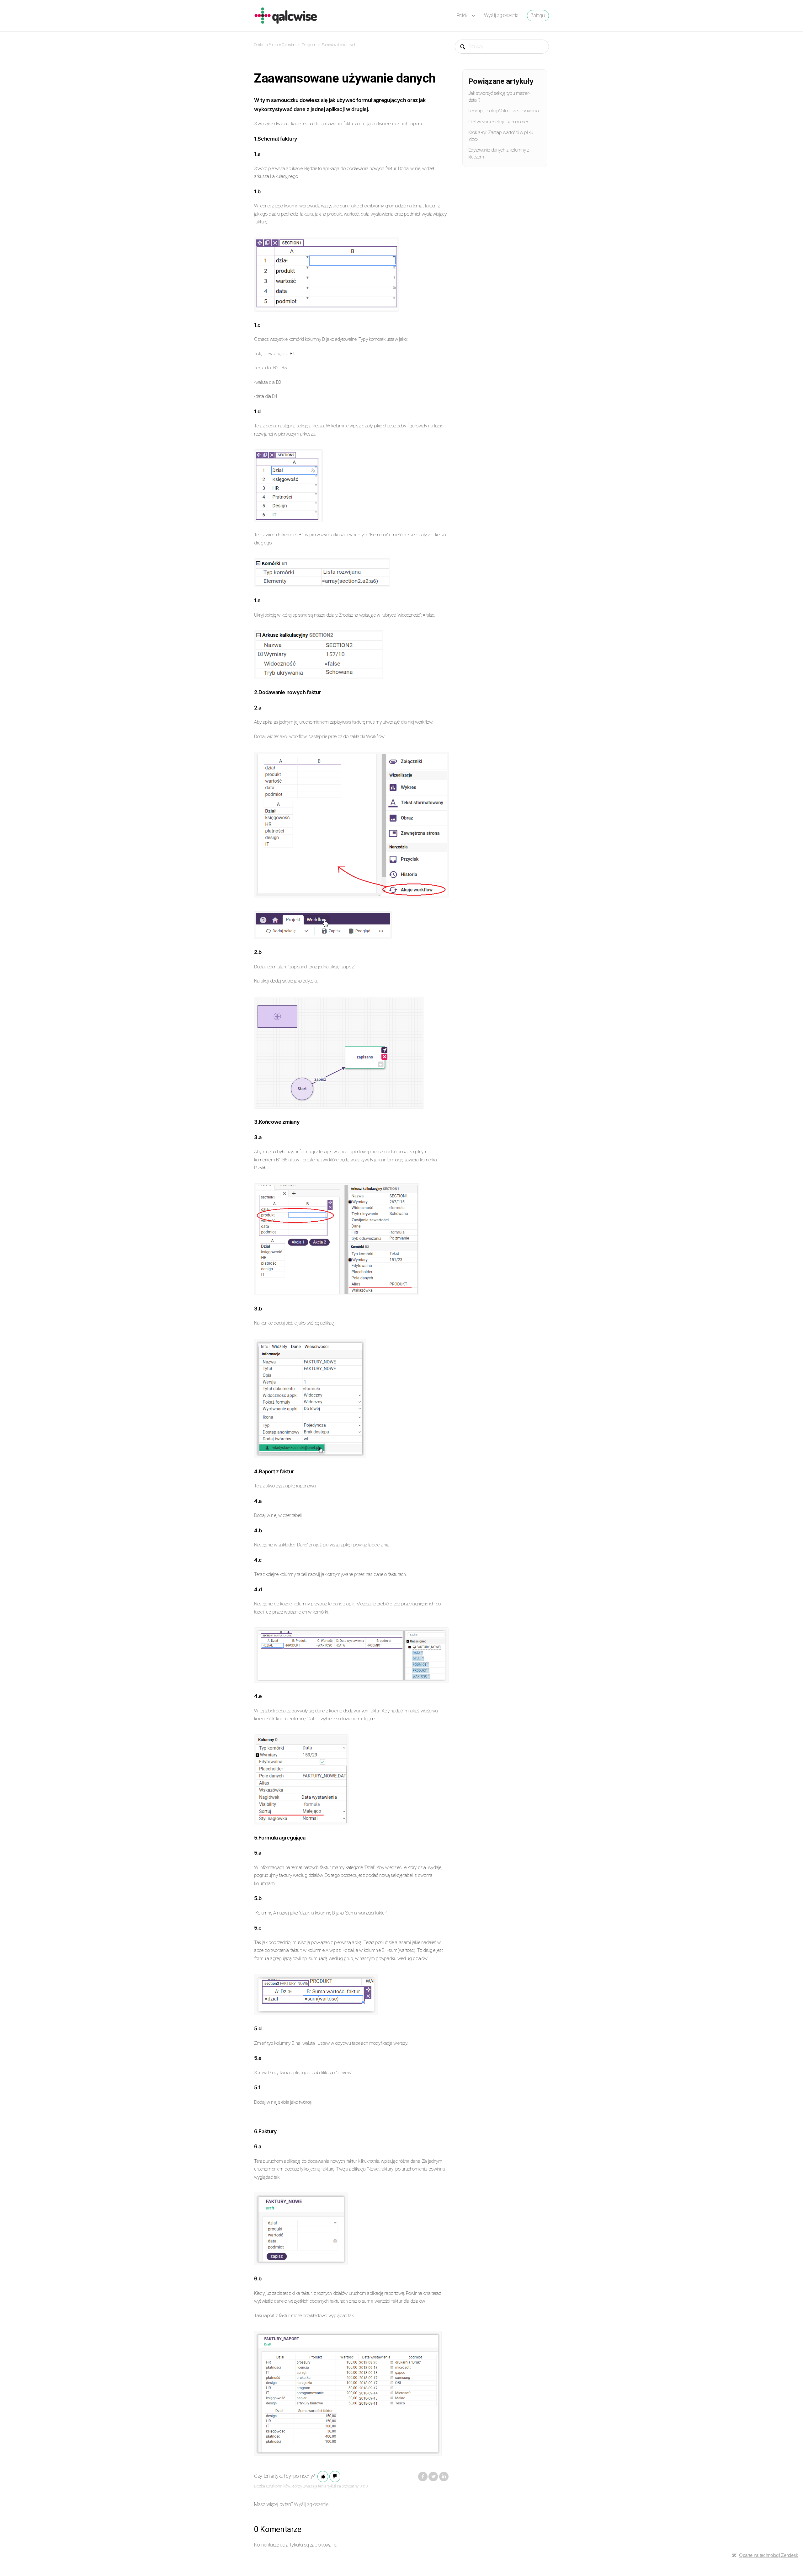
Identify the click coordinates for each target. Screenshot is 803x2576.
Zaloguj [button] (538, 16)
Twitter (433, 2477)
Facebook (423, 2477)
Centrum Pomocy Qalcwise (275, 45)
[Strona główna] (286, 15)
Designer (308, 45)
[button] (323, 2477)
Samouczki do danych (339, 45)
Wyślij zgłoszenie (501, 15)
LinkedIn (444, 2477)
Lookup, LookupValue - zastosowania (504, 111)
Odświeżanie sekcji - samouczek (498, 122)
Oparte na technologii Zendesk (769, 2555)
